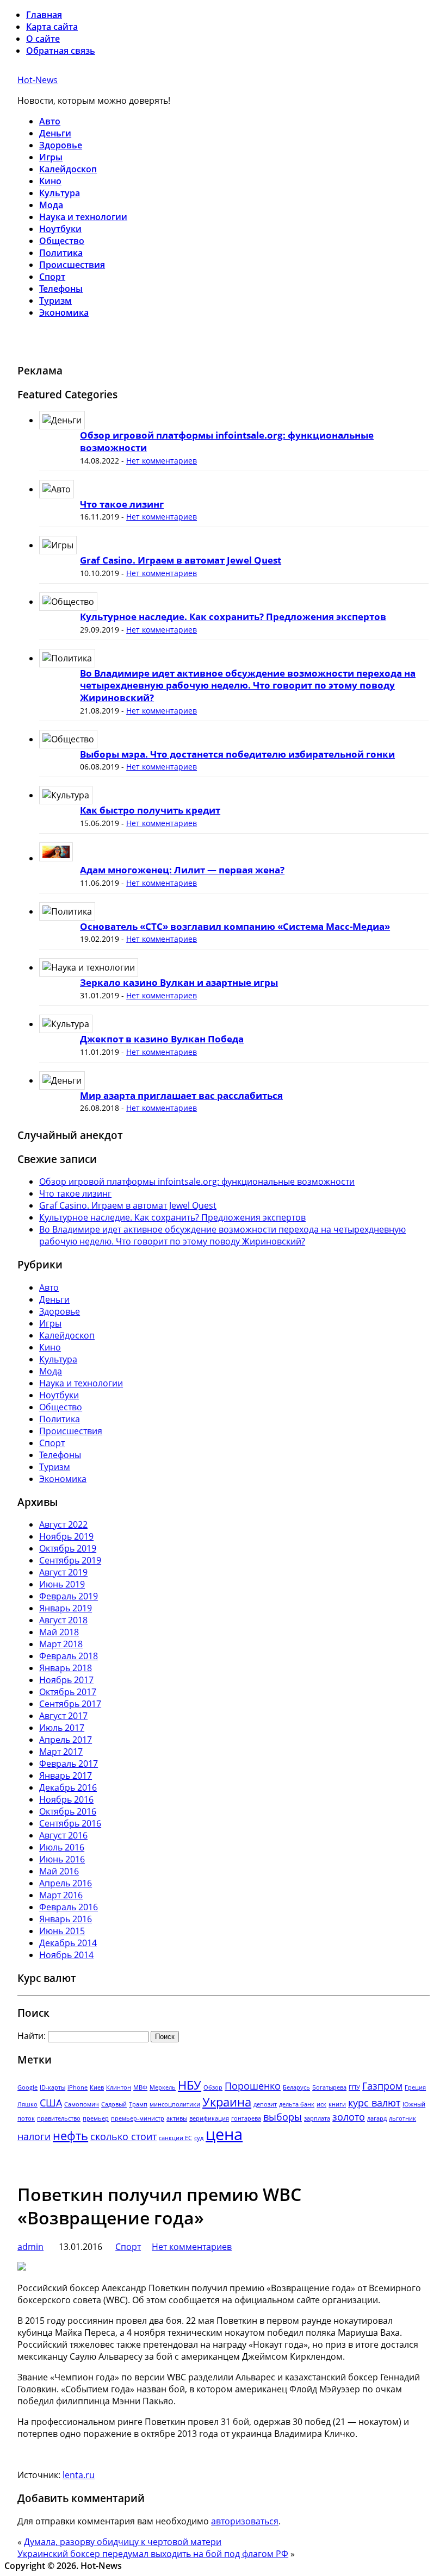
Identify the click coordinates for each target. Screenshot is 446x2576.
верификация (209, 2118)
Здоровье (61, 145)
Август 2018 (63, 1620)
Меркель (163, 2087)
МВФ (140, 2087)
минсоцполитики (175, 2104)
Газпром (382, 2086)
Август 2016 (63, 1835)
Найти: (32, 2036)
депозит (265, 2104)
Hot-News (38, 80)
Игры (51, 157)
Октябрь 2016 (68, 1811)
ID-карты (52, 2087)
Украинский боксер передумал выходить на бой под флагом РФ (153, 2554)
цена (224, 2134)
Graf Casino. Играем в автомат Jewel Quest (181, 560)
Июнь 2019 (62, 1584)
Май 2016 (59, 1871)
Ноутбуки (60, 229)
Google (27, 2087)
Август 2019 (63, 1572)
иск (321, 2104)
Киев (97, 2087)
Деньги (55, 133)
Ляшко (27, 2104)
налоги (34, 2136)
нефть (70, 2136)
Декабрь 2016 (68, 1787)
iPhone (78, 2087)
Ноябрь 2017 (66, 1680)
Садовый (114, 2104)
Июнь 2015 (62, 1931)
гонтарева (246, 2118)
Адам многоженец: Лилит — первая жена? (182, 870)
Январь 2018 (66, 1668)
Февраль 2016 (69, 1907)
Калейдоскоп (68, 169)
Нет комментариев (162, 461)
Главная (44, 15)
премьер (96, 2118)
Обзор (213, 2087)
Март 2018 (61, 1644)
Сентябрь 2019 (70, 1560)
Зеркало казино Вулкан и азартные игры (179, 982)
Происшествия (72, 265)
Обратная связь (61, 51)
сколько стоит (123, 2136)
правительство (59, 2118)
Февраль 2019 (69, 1596)
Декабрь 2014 (68, 1943)
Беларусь (296, 2087)
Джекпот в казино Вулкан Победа (162, 1039)
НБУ (190, 2085)
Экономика (64, 312)
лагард (377, 2118)
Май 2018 (59, 1632)
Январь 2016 (66, 1919)
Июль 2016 (62, 1847)
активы (177, 2118)
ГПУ (354, 2087)
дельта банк (297, 2104)
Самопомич (82, 2104)
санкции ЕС (175, 2138)
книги (337, 2104)
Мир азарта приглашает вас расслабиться (181, 1095)
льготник (402, 2118)
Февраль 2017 (69, 1764)
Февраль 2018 (69, 1656)
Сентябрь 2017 (70, 1704)
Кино (50, 181)
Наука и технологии (83, 217)
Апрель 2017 (66, 1740)
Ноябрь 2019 (66, 1536)
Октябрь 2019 (68, 1548)
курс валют (374, 2103)
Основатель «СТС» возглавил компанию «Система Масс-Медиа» (235, 926)
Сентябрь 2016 (70, 1823)
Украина (227, 2102)
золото (349, 2117)
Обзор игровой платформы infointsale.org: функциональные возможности (227, 441)
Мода (51, 205)
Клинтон (119, 2087)
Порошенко (253, 2086)
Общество (62, 241)
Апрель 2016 (66, 1883)
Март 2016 (61, 1895)
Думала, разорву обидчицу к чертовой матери (123, 2542)
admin (30, 2247)
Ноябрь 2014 (66, 1955)
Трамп (138, 2104)
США (51, 2103)
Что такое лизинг (122, 504)
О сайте (43, 39)
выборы (283, 2117)
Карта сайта (52, 27)
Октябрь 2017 (68, 1692)
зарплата (317, 2118)
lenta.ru (79, 2475)
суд (199, 2138)
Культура (60, 193)
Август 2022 (63, 1524)
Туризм (55, 301)
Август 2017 (63, 1716)
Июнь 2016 (62, 1859)
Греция (415, 2087)
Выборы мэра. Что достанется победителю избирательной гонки (237, 754)
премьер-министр (138, 2118)
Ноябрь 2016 (66, 1799)
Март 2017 (61, 1752)
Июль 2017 (62, 1728)
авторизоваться (245, 2521)
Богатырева (329, 2087)
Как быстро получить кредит (150, 810)
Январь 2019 (66, 1608)
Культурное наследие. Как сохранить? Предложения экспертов (233, 617)
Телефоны (61, 289)
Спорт (52, 277)
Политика (61, 253)
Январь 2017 (66, 1775)
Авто (50, 121)
